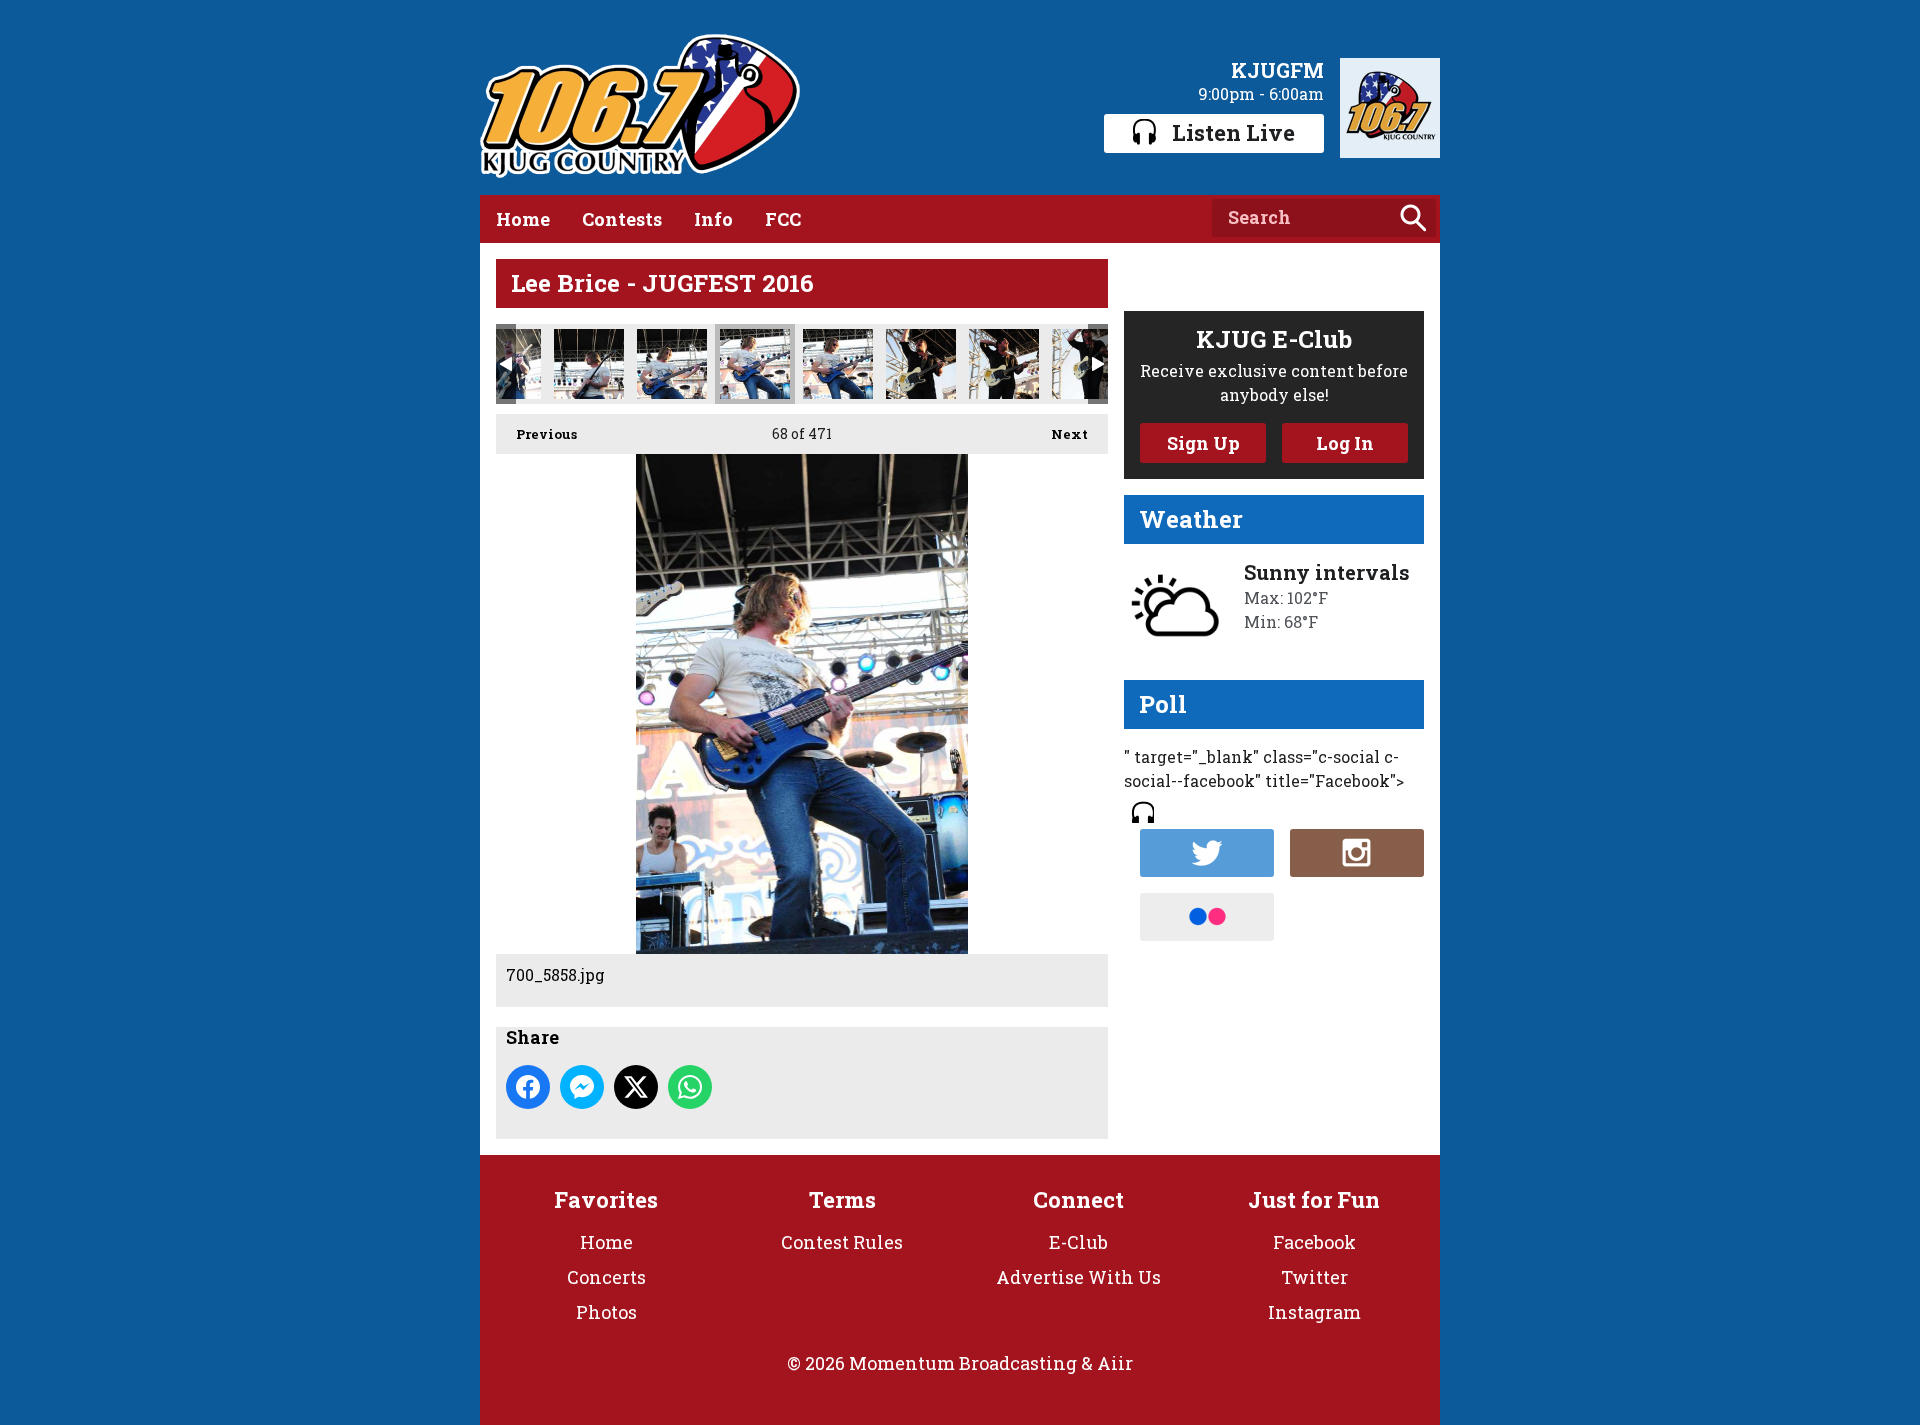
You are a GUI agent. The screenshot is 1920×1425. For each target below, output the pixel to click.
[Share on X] (636, 1087)
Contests (622, 219)
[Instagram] (1357, 853)
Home (523, 219)
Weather (1191, 519)
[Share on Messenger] (582, 1087)
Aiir (1115, 1363)
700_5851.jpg (589, 364)
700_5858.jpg (755, 364)
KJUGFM (1277, 70)
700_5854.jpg (672, 364)
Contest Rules (842, 1242)
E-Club (1078, 1242)
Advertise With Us (1078, 1277)
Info (713, 219)
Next (1059, 434)
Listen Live (1233, 132)
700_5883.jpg (1087, 364)
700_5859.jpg (838, 364)
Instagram (1314, 1312)
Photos (606, 1312)
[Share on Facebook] (528, 1087)
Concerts (606, 1277)
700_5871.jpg (921, 364)
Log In (1345, 443)
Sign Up (1203, 443)
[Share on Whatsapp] (690, 1087)
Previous (536, 434)
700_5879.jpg (1004, 364)
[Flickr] (1207, 917)
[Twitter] (1207, 853)
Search (1413, 218)
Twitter (1314, 1277)
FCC (783, 219)
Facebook (1314, 1242)
